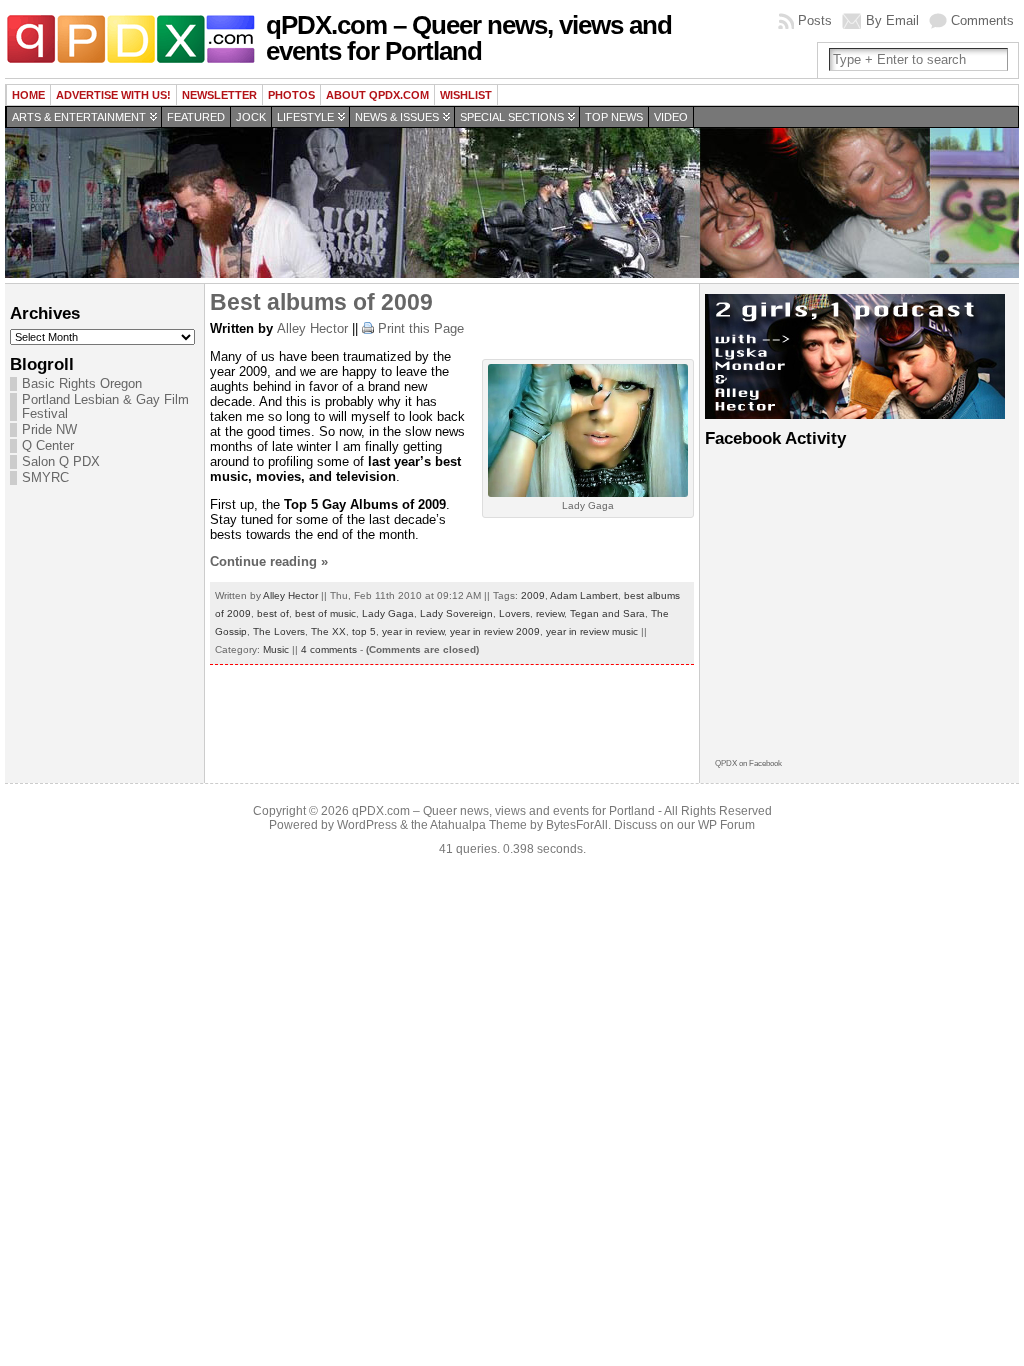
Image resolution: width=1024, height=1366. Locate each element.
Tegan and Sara (607, 613)
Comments (982, 20)
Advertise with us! (113, 95)
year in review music (592, 631)
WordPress (367, 825)
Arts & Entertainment (79, 117)
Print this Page (421, 328)
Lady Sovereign (456, 613)
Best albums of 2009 (321, 302)
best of (273, 613)
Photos (291, 95)
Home (28, 95)
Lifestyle (305, 117)
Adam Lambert (584, 595)
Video (671, 117)
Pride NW (49, 430)
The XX (328, 631)
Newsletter (219, 95)
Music (276, 649)
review (550, 613)
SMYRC (45, 478)
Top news (614, 117)
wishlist (466, 95)
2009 (533, 595)
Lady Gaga (388, 613)
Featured (196, 117)
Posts (815, 20)
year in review (413, 631)
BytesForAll (577, 825)
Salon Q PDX (61, 462)
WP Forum (726, 825)
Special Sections (512, 117)
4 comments (329, 649)
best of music (325, 613)
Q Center (48, 446)
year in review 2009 (495, 631)
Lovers (514, 613)
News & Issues (397, 117)
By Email (892, 20)
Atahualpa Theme (478, 825)
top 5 (364, 631)
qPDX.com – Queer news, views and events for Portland (469, 38)
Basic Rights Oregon (82, 384)
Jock (251, 117)
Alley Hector (312, 328)
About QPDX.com (377, 95)
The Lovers (279, 631)
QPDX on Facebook (748, 763)
